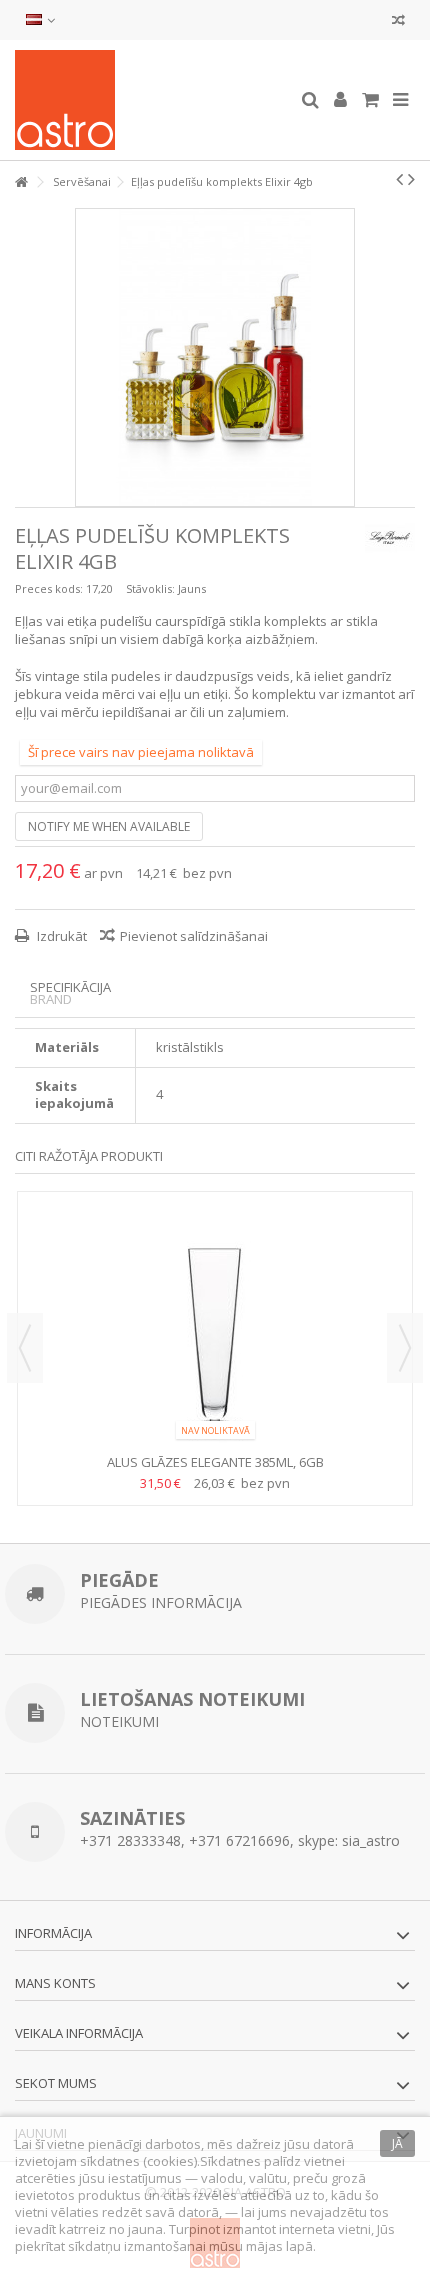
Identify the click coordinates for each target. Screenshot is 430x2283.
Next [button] (405, 1348)
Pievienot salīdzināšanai (194, 936)
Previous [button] (25, 1348)
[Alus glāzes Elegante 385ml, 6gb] (215, 1325)
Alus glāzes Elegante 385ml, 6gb (215, 1462)
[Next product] (411, 179)
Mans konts (55, 1983)
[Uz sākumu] (21, 182)
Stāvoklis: (150, 588)
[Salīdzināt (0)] (398, 22)
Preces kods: (49, 588)
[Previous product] (399, 179)
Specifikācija (70, 987)
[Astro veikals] (150, 100)
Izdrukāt (60, 936)
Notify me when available (109, 826)
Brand (51, 999)
